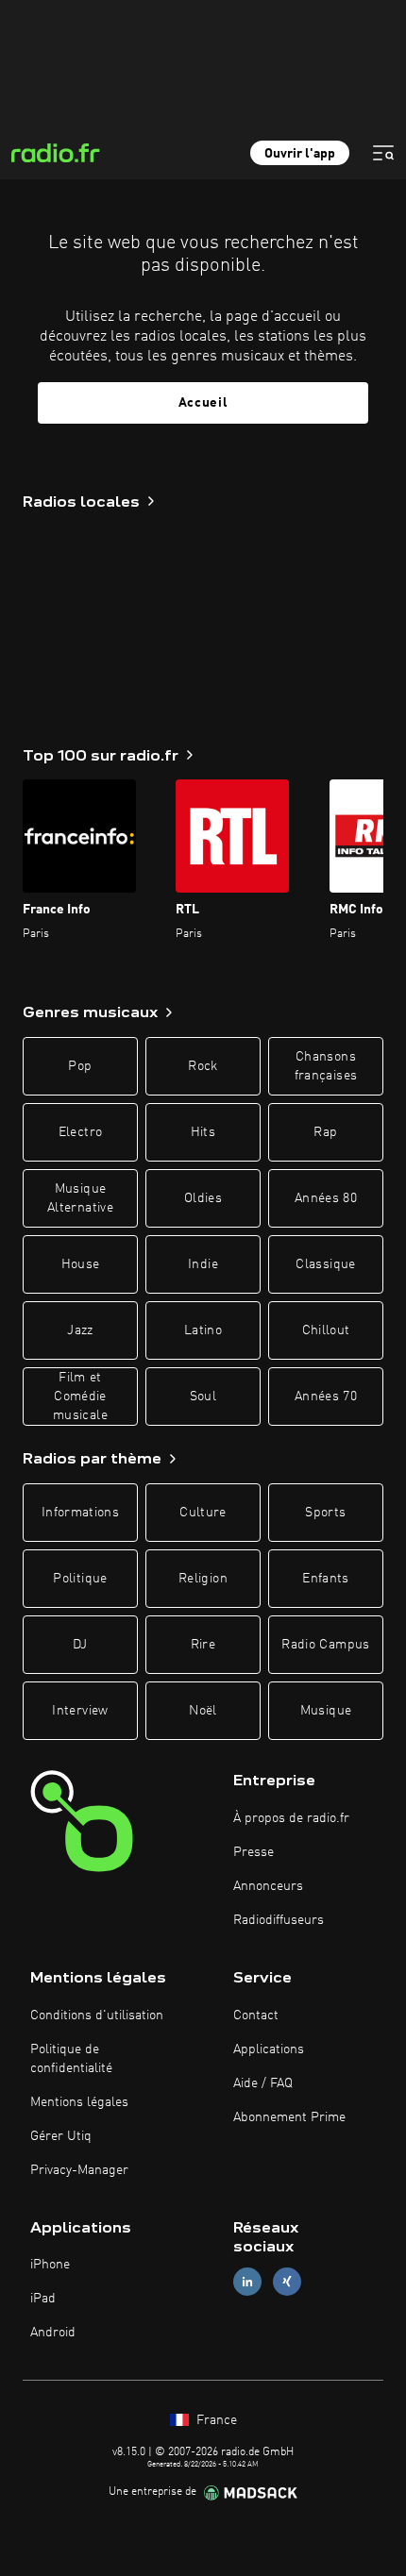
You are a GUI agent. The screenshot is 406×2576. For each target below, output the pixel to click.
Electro (80, 1132)
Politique (80, 1579)
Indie (203, 1264)
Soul (203, 1397)
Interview (80, 1711)
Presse (254, 1852)
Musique (326, 1711)
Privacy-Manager (79, 2170)
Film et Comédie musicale (80, 1397)
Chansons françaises (326, 1066)
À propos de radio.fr (291, 1818)
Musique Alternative (80, 1198)
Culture (203, 1513)
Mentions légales (79, 2102)
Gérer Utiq (61, 2136)
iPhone (50, 2265)
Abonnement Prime (289, 2117)
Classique (325, 1264)
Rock (203, 1066)
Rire (203, 1645)
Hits (203, 1132)
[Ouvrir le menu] (383, 153)
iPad (43, 2299)
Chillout (326, 1330)
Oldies (203, 1198)
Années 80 (326, 1198)
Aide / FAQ (263, 2083)
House (81, 1264)
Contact (256, 2016)
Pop (80, 1066)
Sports (325, 1513)
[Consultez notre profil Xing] (287, 2282)
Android (53, 2333)
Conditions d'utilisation (97, 2016)
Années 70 (326, 1397)
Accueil (203, 403)
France (215, 2420)
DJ (80, 1645)
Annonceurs (268, 1886)
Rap (325, 1132)
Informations (80, 1513)
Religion (203, 1579)
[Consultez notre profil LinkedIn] (247, 2282)
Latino (203, 1330)
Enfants (325, 1579)
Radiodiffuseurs (279, 1920)
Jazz (80, 1330)
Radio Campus (325, 1645)
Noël (203, 1711)
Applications (269, 2049)
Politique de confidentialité (71, 2059)
